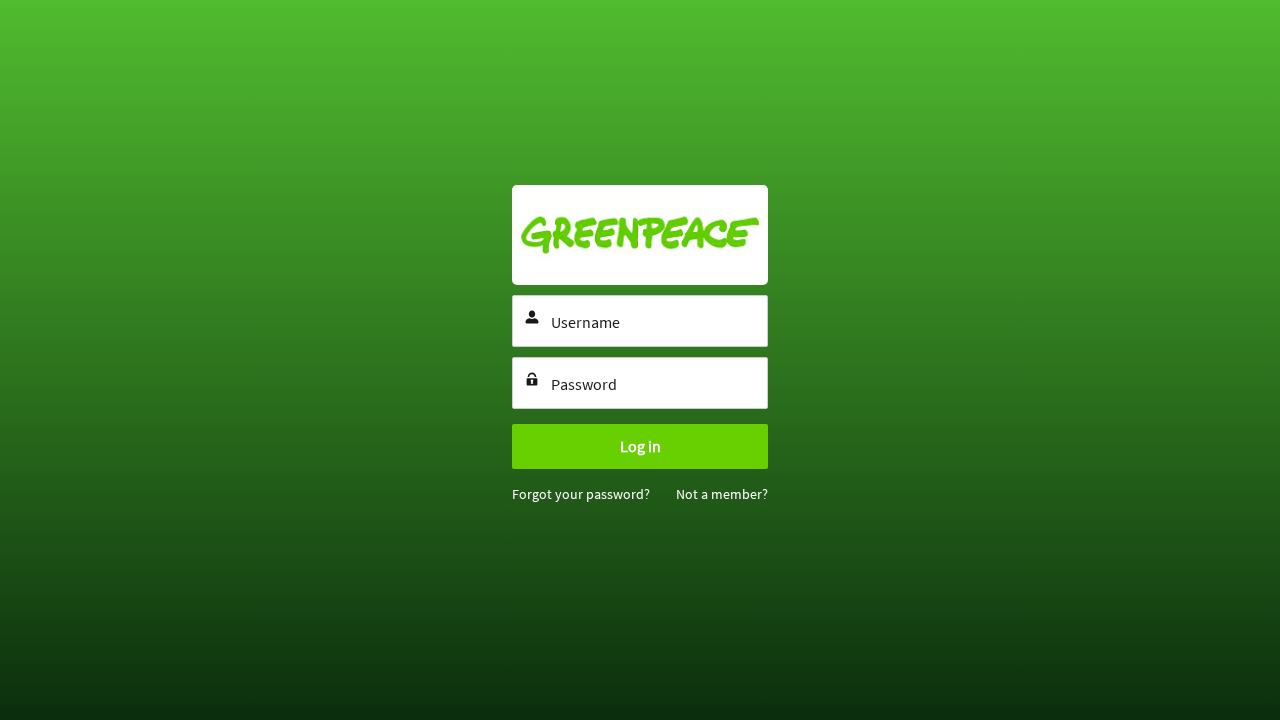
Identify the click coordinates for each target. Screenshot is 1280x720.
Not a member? (722, 494)
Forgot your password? (581, 494)
